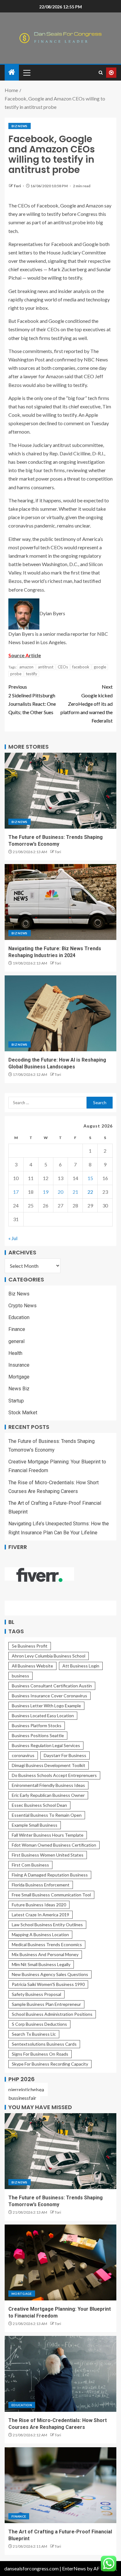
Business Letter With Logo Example (46, 1706)
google (100, 667)
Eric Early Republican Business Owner (48, 1795)
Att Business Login (81, 1666)
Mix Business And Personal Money (45, 1954)
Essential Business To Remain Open (47, 1815)
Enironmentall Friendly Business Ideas (48, 1785)
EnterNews (74, 2568)
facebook (81, 667)
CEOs (63, 667)
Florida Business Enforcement (41, 1885)
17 (16, 1192)
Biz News (20, 126)
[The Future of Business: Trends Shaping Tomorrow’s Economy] (60, 791)
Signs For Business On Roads (40, 2054)
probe (16, 674)
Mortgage (19, 1377)
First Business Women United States (48, 1855)
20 (60, 1192)
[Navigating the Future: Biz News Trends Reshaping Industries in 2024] (60, 902)
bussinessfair (22, 2098)
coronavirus (23, 1755)
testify (31, 674)
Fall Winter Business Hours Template (48, 1835)
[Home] (12, 72)
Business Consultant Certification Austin (52, 1686)
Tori (17, 186)
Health (15, 1353)
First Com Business (30, 1865)
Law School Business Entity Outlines (47, 1925)
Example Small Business (35, 1825)
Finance (17, 1329)
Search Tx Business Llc (34, 2034)
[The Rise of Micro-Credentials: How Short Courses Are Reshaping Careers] (60, 2374)
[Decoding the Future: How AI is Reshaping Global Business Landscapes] (60, 1013)
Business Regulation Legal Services (46, 1745)
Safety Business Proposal (36, 1994)
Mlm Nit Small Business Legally (41, 1964)
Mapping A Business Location (40, 1934)
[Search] (101, 73)
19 (46, 1192)
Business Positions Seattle (38, 1735)
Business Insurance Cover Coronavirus (49, 1696)
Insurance (19, 1365)
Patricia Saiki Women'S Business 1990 (48, 1984)
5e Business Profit (30, 1646)
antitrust (46, 667)
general (16, 1341)
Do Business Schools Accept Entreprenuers (54, 1775)
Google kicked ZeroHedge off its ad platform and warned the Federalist (87, 704)
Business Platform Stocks (37, 1725)
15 (90, 1178)
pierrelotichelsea (26, 2089)
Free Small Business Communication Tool (51, 1895)
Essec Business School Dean (39, 1805)
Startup (16, 1401)
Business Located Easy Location (43, 1716)
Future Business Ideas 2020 (39, 1905)
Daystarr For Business (65, 1755)
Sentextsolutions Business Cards (44, 2044)
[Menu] (26, 72)
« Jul (13, 1238)
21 (75, 1192)
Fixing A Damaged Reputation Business (50, 1875)
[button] (26, 72)
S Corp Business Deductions (39, 2024)
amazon (26, 667)
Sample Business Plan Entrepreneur (46, 2004)
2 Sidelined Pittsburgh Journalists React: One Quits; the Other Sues (32, 699)
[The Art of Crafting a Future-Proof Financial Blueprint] (60, 2485)
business (20, 1676)
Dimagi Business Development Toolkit (49, 1765)
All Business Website (32, 1666)
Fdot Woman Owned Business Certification (54, 1845)
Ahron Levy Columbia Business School (49, 1656)
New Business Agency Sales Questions (50, 1974)
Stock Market (23, 1413)
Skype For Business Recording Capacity (50, 2064)
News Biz (19, 1389)
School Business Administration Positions (52, 2014)
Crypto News (22, 1306)
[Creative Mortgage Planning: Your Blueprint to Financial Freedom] (60, 2262)
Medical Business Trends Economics (47, 1944)
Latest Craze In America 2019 (40, 1915)
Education (19, 1317)
